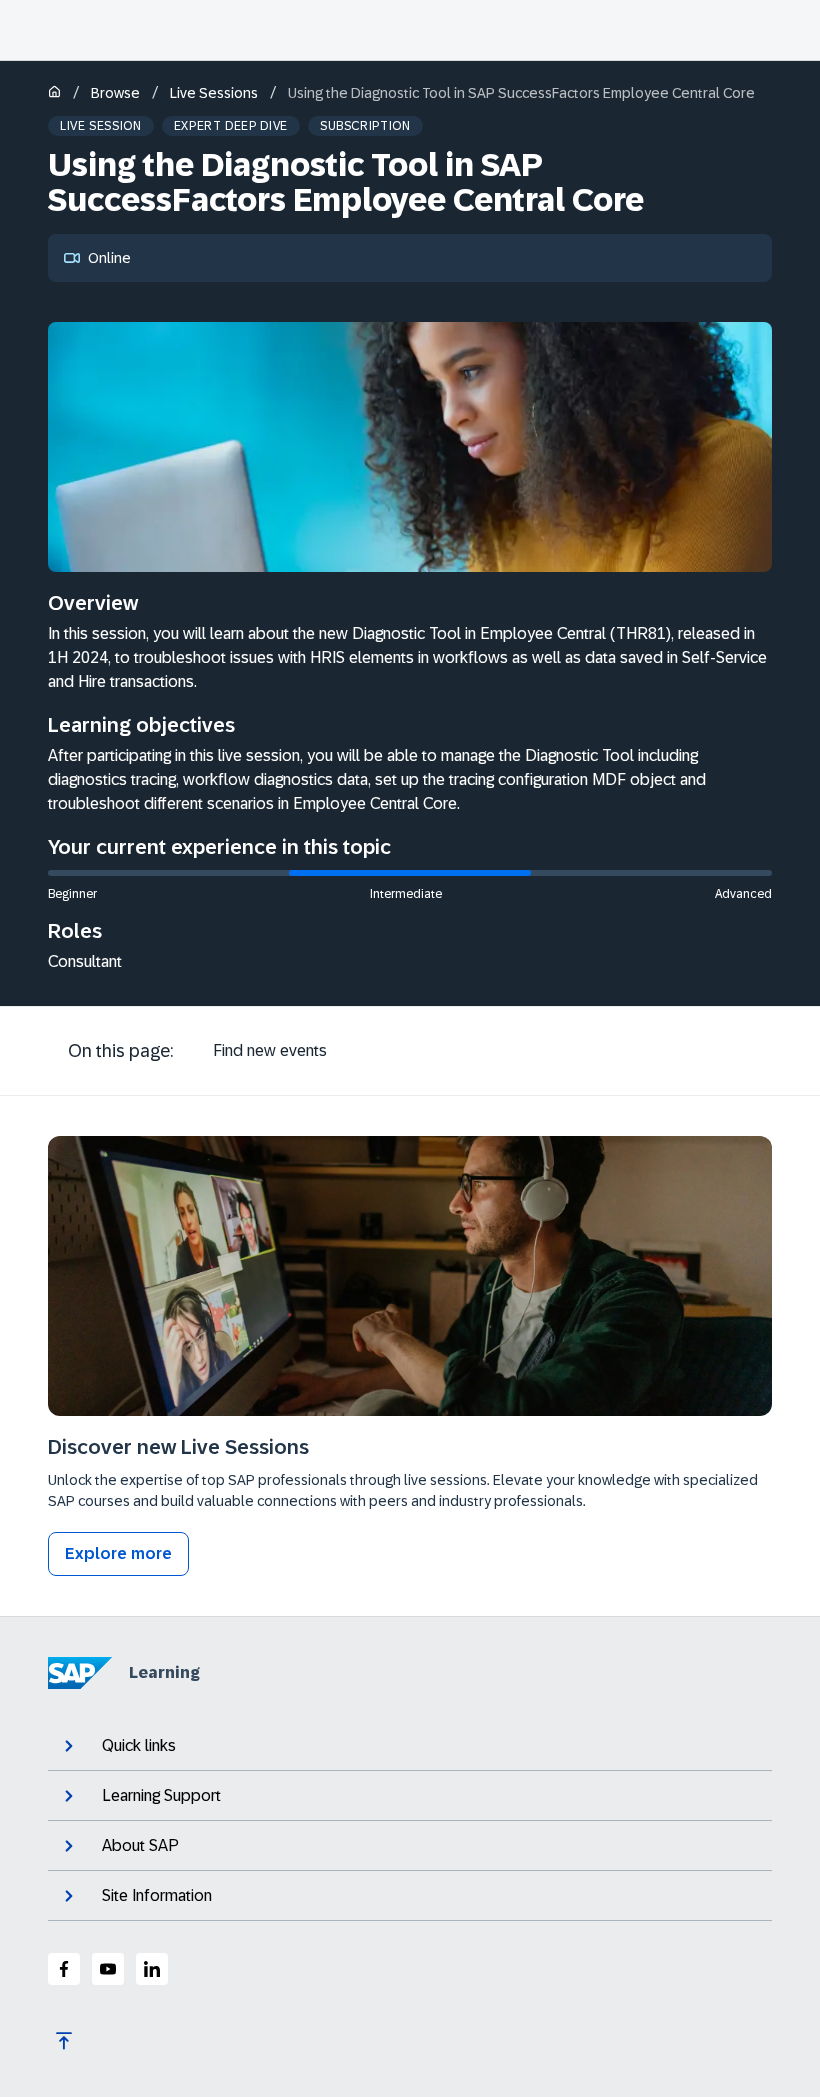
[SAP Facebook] (64, 1969)
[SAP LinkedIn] (152, 1969)
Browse (115, 93)
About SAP (140, 1845)
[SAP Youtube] (108, 1969)
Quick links (139, 1745)
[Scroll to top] (64, 2041)
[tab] (270, 1051)
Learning (164, 1672)
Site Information (157, 1895)
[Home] (54, 93)
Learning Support (161, 1795)
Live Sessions (214, 93)
